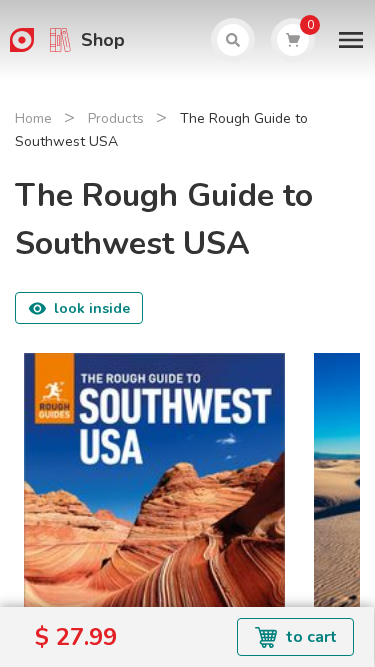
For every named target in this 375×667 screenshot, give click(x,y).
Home (33, 118)
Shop (103, 40)
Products (116, 118)
